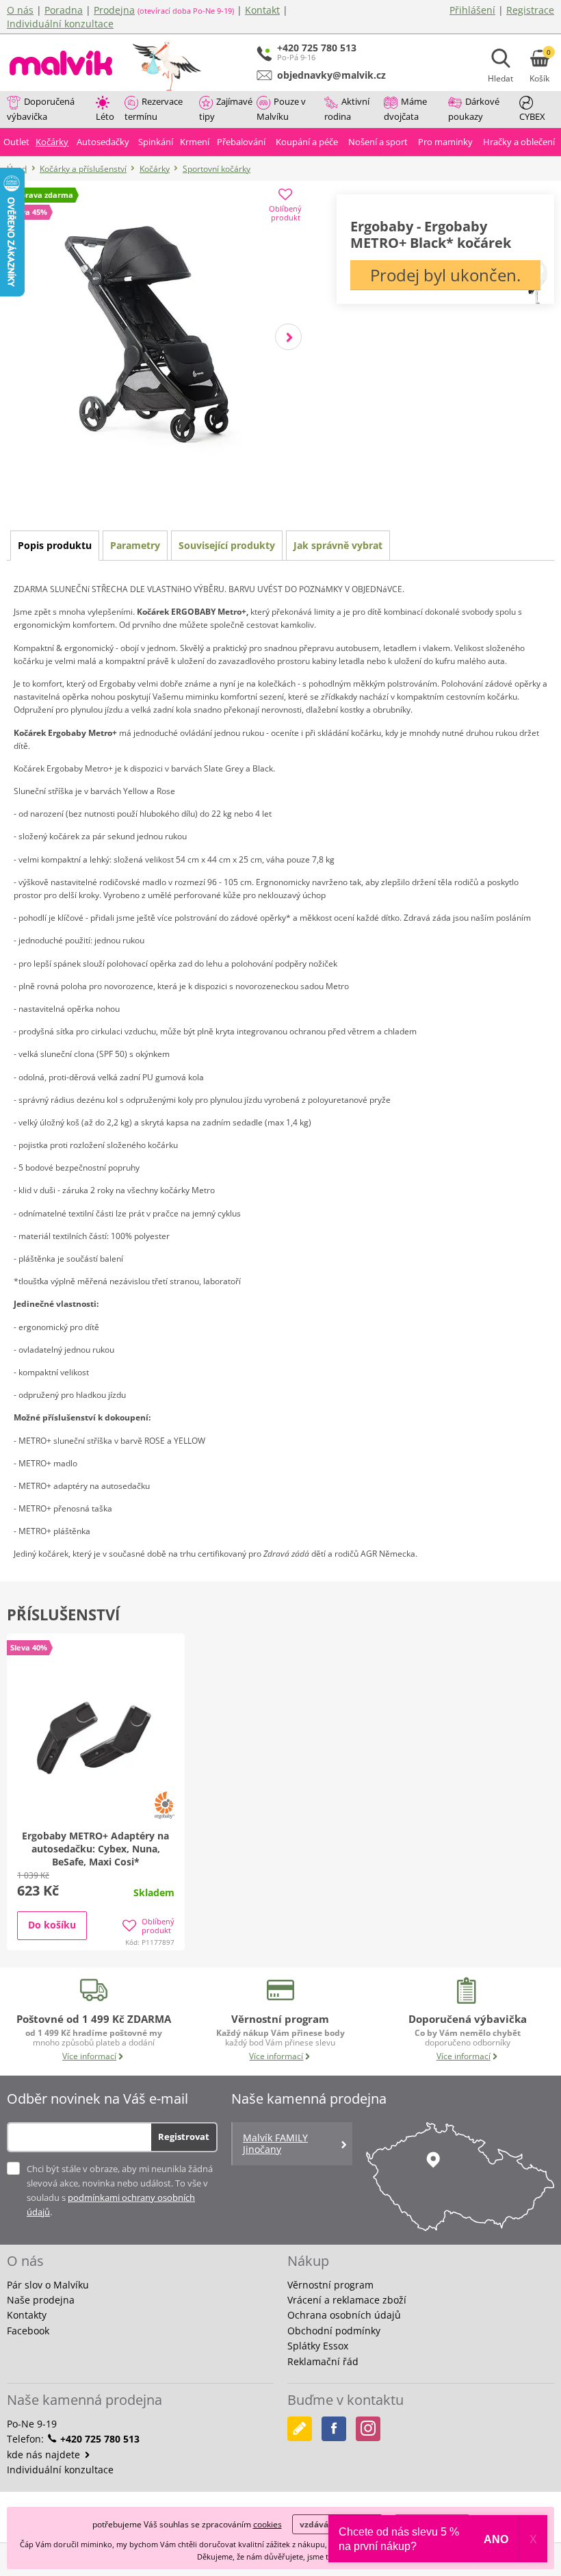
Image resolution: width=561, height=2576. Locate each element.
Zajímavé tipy (226, 109)
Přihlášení (472, 10)
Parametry (135, 545)
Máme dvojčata (405, 109)
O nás (20, 10)
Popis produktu (55, 545)
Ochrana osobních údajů (344, 2315)
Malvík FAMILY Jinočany (275, 2143)
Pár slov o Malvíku (48, 2285)
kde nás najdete (45, 2454)
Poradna (64, 10)
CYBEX (532, 116)
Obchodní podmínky (334, 2331)
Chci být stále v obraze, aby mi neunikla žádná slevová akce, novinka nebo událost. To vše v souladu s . (120, 2190)
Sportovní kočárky (217, 169)
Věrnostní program (330, 2285)
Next (288, 336)
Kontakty (27, 2315)
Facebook (28, 2331)
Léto (105, 116)
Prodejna (114, 10)
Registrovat (184, 2137)
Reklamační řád (323, 2361)
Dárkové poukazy (474, 109)
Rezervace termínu (154, 109)
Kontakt (262, 10)
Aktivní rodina (347, 109)
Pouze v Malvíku (281, 109)
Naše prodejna (41, 2300)
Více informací (89, 2056)
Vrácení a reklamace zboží (347, 2300)
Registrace (530, 10)
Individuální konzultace (60, 24)
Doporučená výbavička (41, 109)
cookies (268, 2524)
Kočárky (155, 169)
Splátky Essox (318, 2346)
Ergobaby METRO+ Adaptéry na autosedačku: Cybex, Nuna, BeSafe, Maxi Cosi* (95, 1849)
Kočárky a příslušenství (83, 169)
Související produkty (227, 545)
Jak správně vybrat (338, 545)
